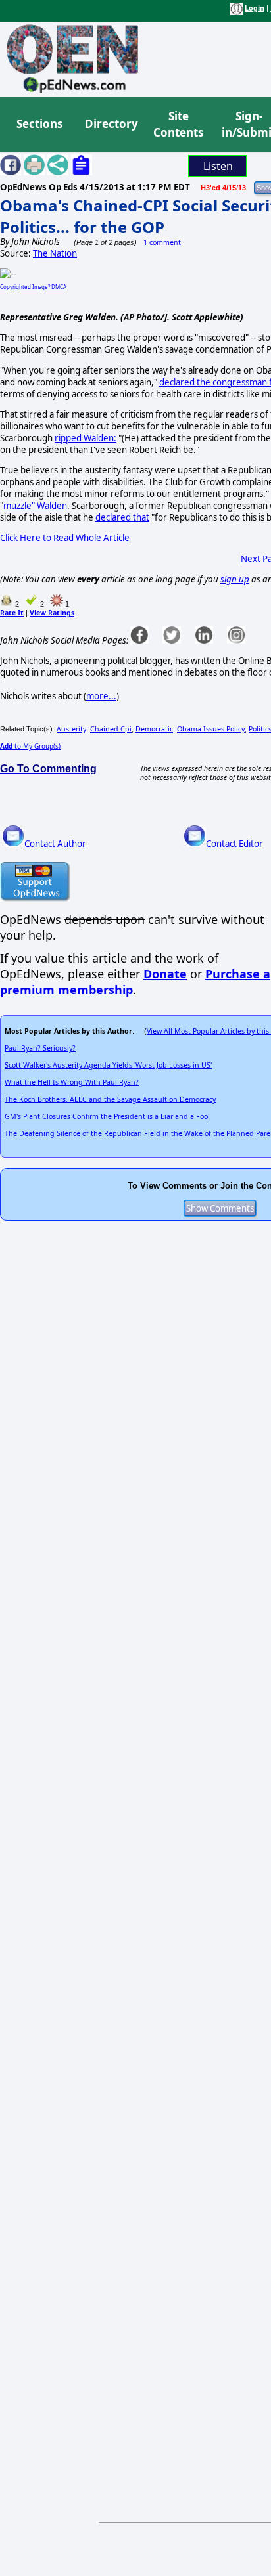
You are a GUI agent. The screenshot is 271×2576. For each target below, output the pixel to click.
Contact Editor (234, 844)
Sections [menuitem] (39, 124)
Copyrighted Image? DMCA (33, 287)
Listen (218, 166)
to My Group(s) (30, 746)
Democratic (154, 729)
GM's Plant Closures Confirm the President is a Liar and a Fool (107, 1116)
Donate (165, 974)
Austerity (71, 729)
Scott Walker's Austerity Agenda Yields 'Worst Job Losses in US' (108, 1065)
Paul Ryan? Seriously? (40, 1048)
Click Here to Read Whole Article (65, 538)
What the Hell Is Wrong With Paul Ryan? (72, 1082)
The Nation (55, 253)
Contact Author (55, 844)
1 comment (162, 242)
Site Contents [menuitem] (178, 124)
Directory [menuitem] (111, 124)
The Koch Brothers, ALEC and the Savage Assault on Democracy (110, 1099)
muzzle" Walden (35, 506)
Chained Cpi (111, 729)
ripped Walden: (86, 438)
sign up (235, 579)
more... (101, 696)
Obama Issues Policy (211, 729)
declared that (122, 517)
